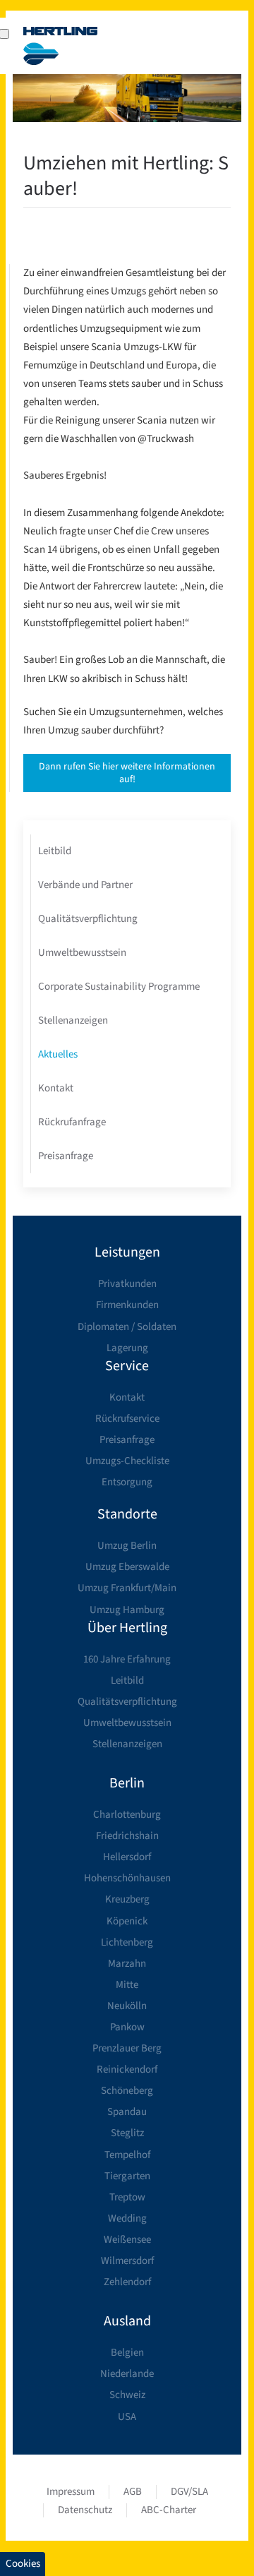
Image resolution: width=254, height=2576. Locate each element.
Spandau (127, 2112)
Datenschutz (85, 2510)
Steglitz (127, 2133)
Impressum (71, 2492)
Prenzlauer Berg (127, 2048)
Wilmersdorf (127, 2261)
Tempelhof (127, 2155)
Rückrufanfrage (72, 1122)
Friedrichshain (127, 1836)
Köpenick (127, 1921)
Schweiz (127, 2395)
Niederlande (127, 2374)
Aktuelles (58, 1054)
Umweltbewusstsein (82, 953)
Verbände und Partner (85, 885)
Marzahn (127, 1964)
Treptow (127, 2197)
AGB (133, 2492)
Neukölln (127, 2006)
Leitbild (55, 851)
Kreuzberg (127, 1899)
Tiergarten (127, 2176)
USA (127, 2417)
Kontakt (56, 1088)
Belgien (127, 2353)
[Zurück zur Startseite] (61, 46)
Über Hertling (127, 1628)
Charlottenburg (127, 1815)
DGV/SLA (189, 2492)
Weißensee (127, 2240)
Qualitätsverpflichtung (88, 919)
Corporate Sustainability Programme (119, 987)
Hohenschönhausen (127, 1878)
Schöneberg (127, 2091)
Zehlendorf (127, 2282)
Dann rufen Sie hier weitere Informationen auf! (127, 773)
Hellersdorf (127, 1857)
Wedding (127, 2218)
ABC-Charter (169, 2510)
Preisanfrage (66, 1156)
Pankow (127, 2027)
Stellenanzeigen (73, 1020)
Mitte (127, 1985)
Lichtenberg (127, 1942)
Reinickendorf (127, 2069)
